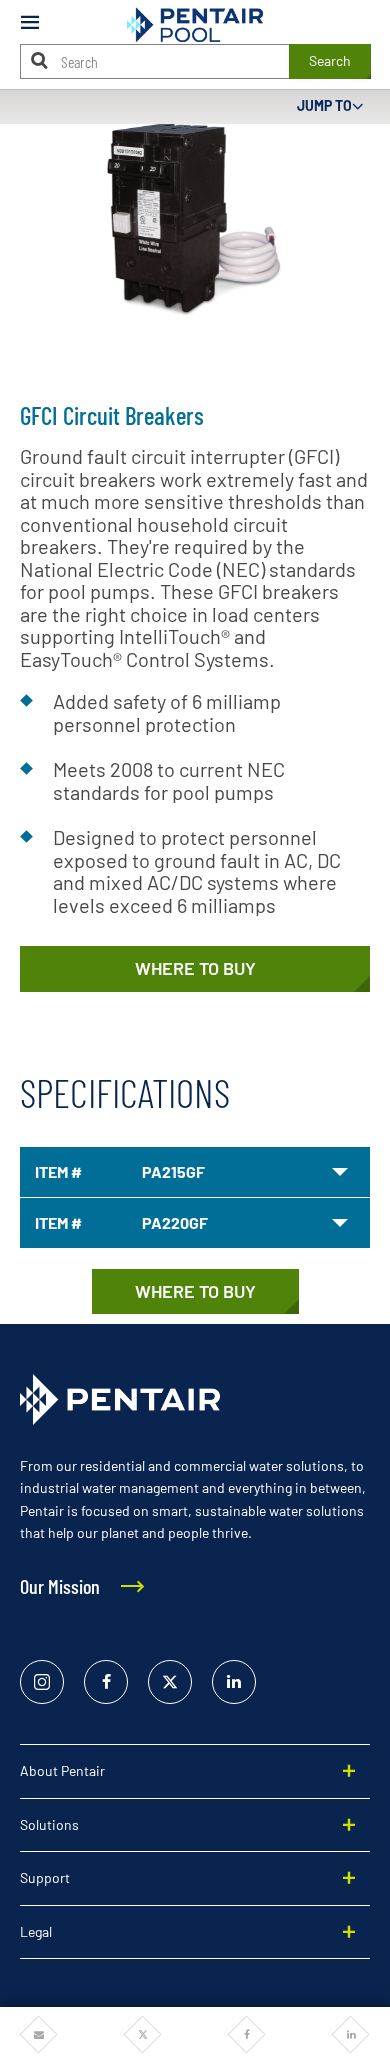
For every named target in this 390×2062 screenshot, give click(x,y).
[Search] (40, 60)
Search (330, 60)
